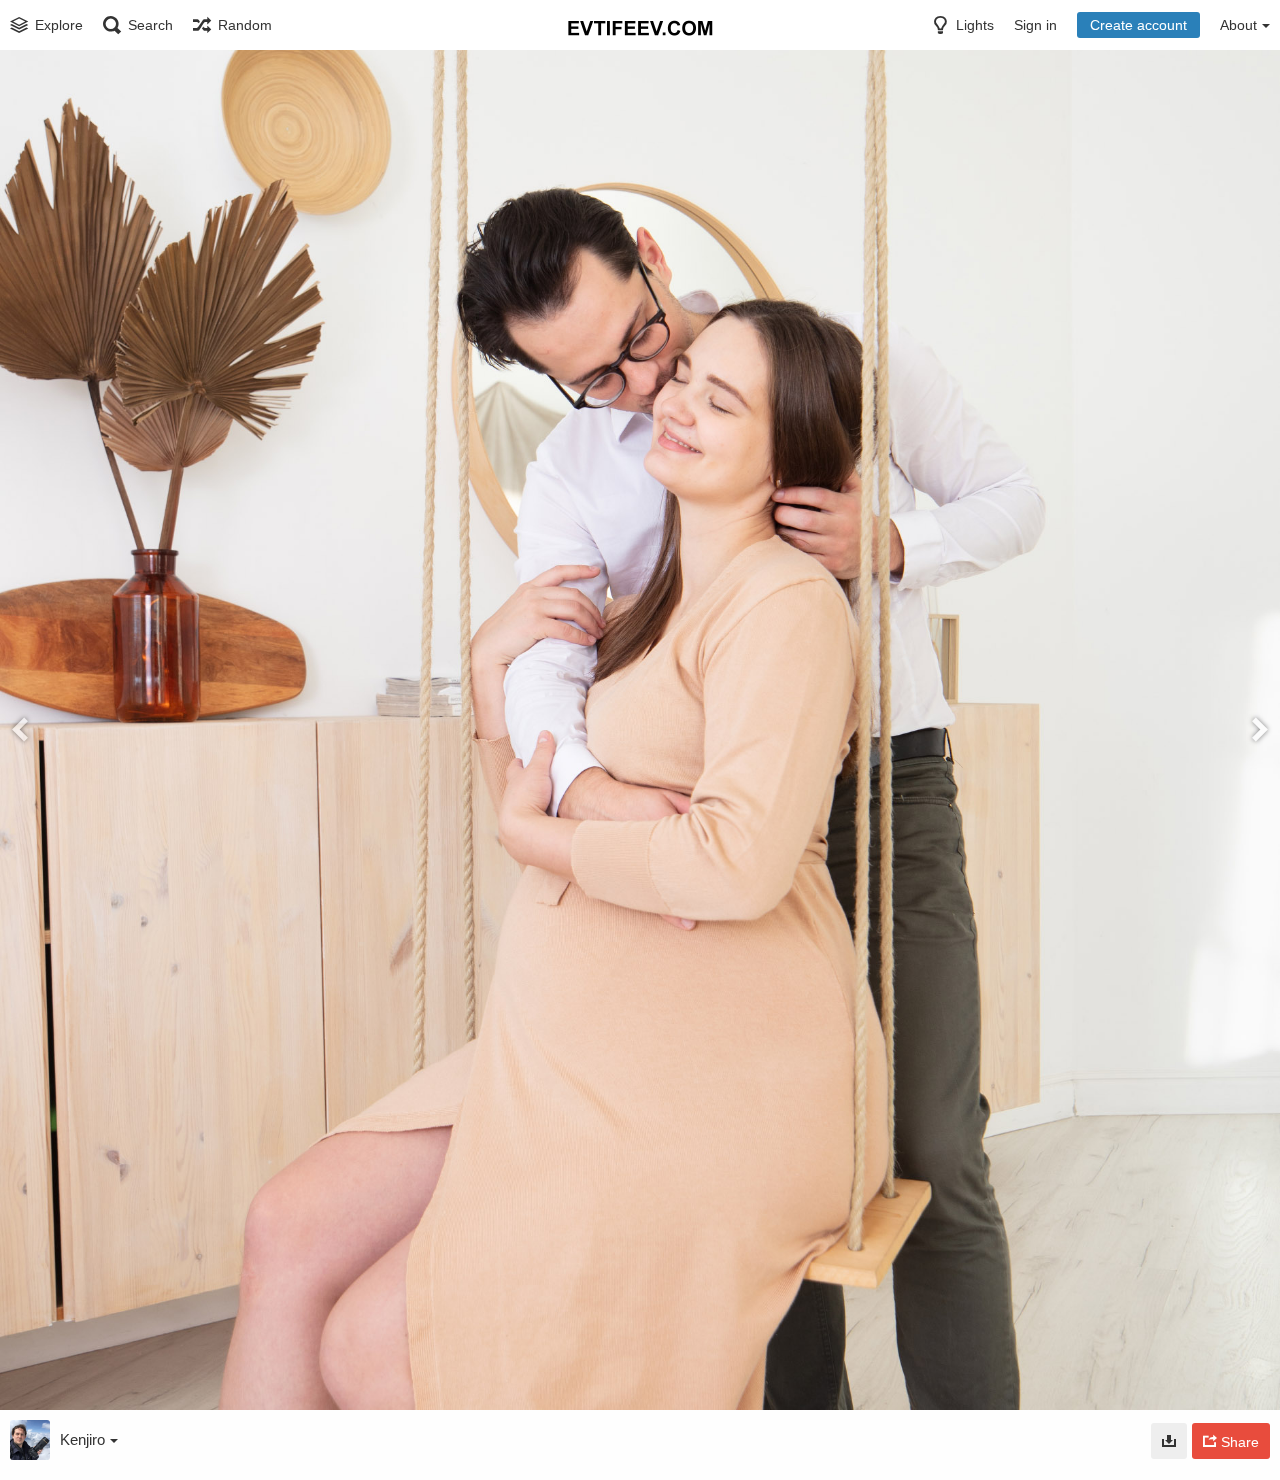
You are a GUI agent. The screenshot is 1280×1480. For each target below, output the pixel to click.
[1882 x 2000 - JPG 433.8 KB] (1169, 1441)
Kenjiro (82, 1439)
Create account (1138, 25)
